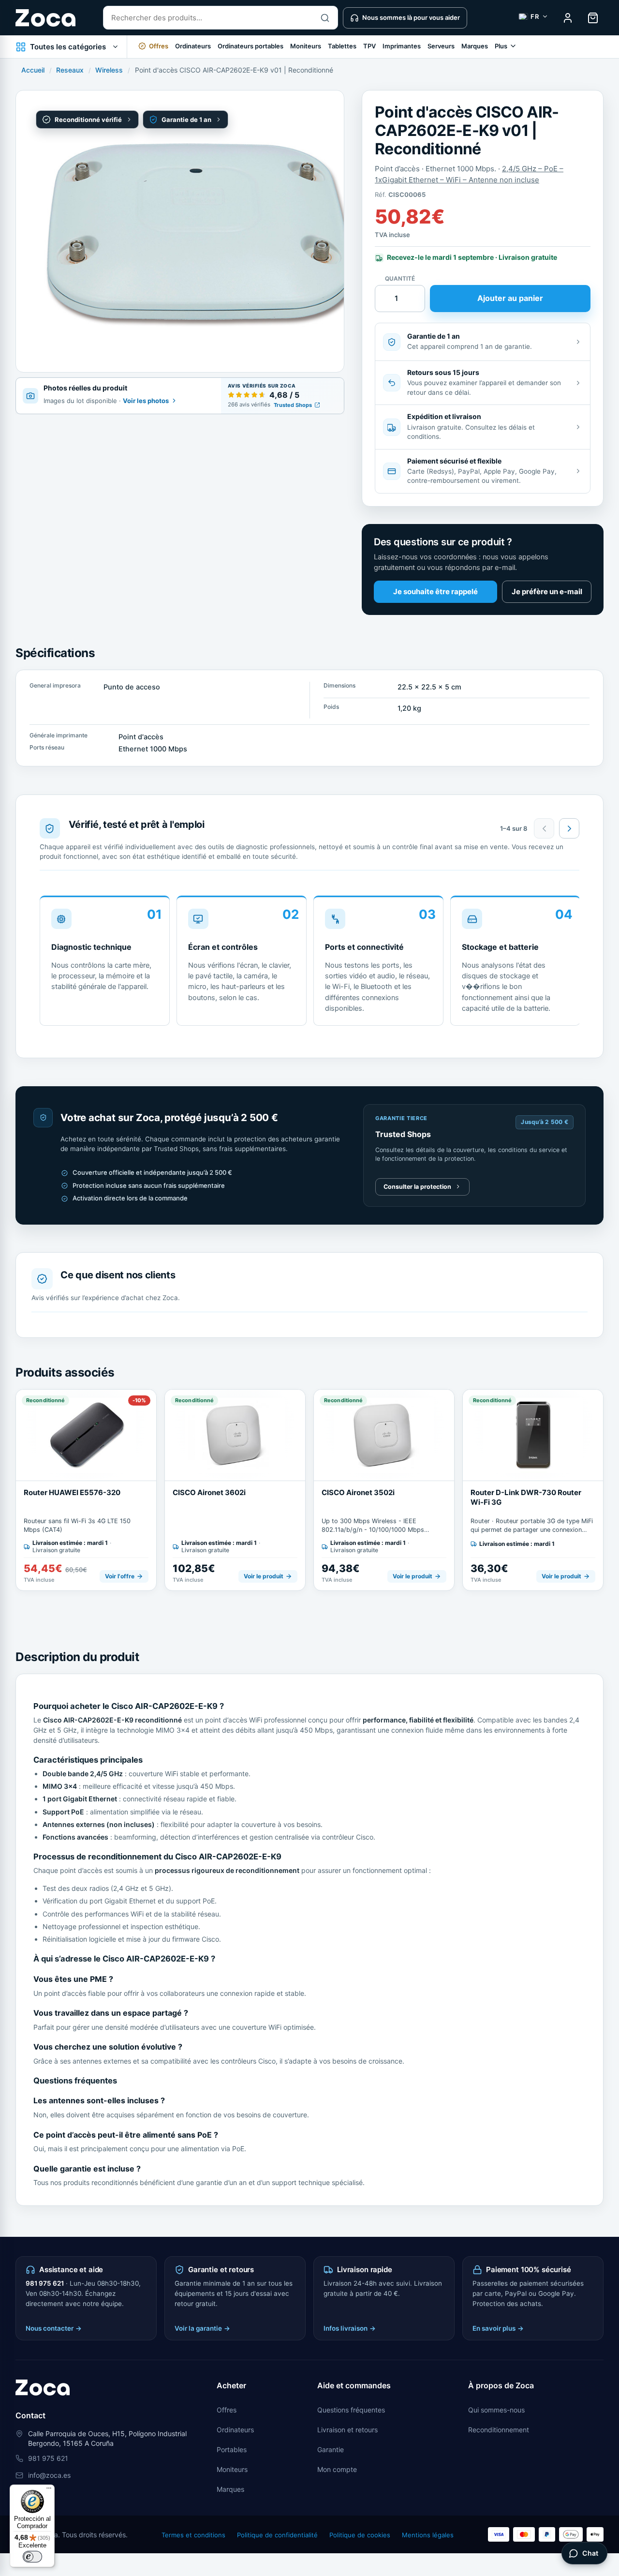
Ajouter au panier (510, 298)
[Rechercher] (325, 18)
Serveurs (441, 46)
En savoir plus (498, 2328)
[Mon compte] (568, 18)
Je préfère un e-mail (547, 592)
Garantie (331, 2449)
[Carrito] (593, 18)
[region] (310, 964)
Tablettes (342, 46)
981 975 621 (45, 2283)
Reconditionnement (499, 2430)
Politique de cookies (360, 2535)
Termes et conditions (193, 2535)
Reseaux (70, 70)
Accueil (33, 70)
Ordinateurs (193, 46)
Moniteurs (306, 46)
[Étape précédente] (544, 828)
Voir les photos (146, 401)
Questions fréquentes (351, 2410)
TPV (369, 46)
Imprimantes (402, 46)
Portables (232, 2449)
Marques (475, 46)
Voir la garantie (202, 2328)
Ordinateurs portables (251, 46)
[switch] (32, 2557)
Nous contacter (54, 2328)
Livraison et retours (347, 2430)
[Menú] (49, 2490)
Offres (227, 2410)
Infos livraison (350, 2328)
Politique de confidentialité (277, 2535)
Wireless (109, 70)
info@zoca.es (49, 2475)
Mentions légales (428, 2535)
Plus (501, 46)
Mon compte (337, 2469)
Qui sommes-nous (496, 2410)
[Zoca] (45, 18)
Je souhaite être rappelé (435, 592)
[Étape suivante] (569, 828)
